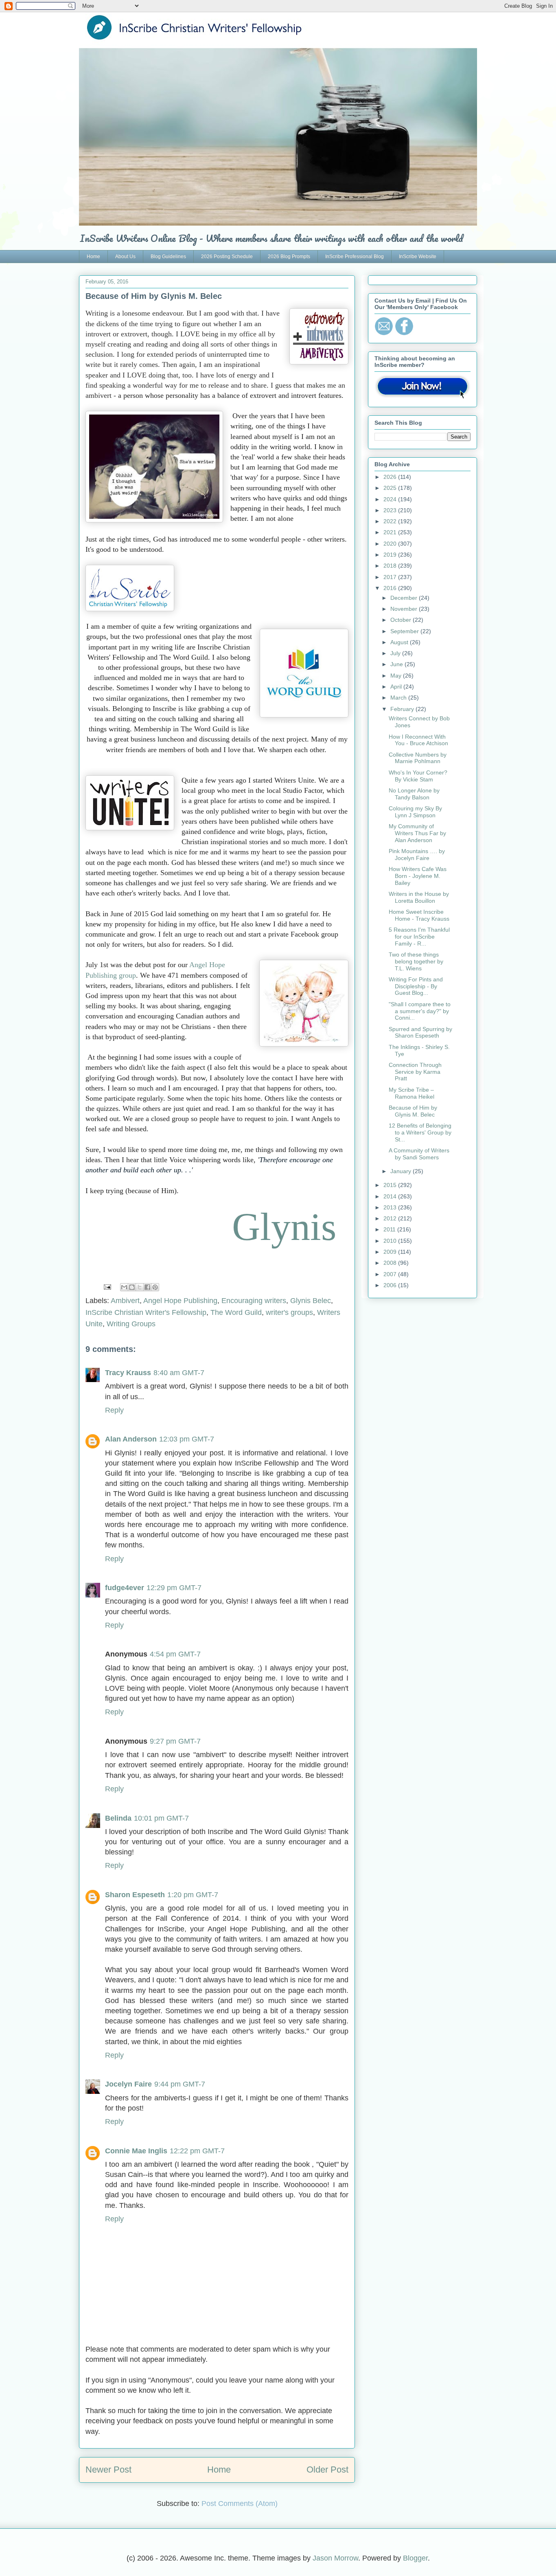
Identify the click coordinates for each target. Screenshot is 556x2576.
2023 (391, 510)
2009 (391, 1252)
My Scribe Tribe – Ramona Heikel (412, 1093)
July (396, 653)
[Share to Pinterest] (155, 1287)
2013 (391, 1207)
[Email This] (124, 1287)
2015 (391, 1185)
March (399, 698)
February (403, 709)
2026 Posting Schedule (227, 257)
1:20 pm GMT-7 (193, 1895)
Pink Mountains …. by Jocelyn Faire (417, 855)
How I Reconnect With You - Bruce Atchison (418, 740)
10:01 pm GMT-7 (161, 1818)
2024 (391, 499)
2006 (391, 1285)
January (402, 1171)
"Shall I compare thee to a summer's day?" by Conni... (420, 1011)
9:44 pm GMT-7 (180, 2084)
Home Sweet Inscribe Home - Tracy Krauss (419, 915)
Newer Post (108, 2470)
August (400, 642)
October (402, 620)
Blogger (415, 2558)
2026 (391, 477)
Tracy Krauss (128, 1373)
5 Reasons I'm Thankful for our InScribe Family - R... (419, 937)
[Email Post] (107, 1287)
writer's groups (289, 1312)
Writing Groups (131, 1324)
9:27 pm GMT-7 (175, 1741)
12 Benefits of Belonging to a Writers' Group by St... (420, 1132)
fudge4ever (125, 1588)
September (405, 631)
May (397, 676)
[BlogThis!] (132, 1287)
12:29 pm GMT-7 (174, 1588)
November (405, 609)
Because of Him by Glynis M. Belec (413, 1111)
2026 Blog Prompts (289, 257)
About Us (125, 257)
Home (93, 257)
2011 (390, 1229)
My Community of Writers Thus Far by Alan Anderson (417, 833)
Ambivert (125, 1301)
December (405, 598)
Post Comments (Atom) (240, 2504)
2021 (391, 532)
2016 (391, 588)
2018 (391, 566)
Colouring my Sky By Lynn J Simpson (415, 812)
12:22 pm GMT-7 (197, 2151)
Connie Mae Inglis (136, 2151)
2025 (391, 488)
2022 (391, 521)
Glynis (284, 1227)
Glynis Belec (311, 1301)
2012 (391, 1218)
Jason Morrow (335, 2558)
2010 (391, 1241)
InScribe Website (418, 257)
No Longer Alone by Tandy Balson (414, 794)
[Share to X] (140, 1287)
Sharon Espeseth (135, 1895)
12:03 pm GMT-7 (187, 1439)
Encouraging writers (254, 1301)
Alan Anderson (131, 1439)
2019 (391, 555)
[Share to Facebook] (147, 1287)
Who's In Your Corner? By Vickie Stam (418, 776)
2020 (391, 544)
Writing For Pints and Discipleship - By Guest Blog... (416, 986)
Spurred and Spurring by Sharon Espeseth (420, 1032)
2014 (391, 1196)
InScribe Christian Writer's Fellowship (146, 1312)
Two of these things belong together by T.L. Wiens (416, 961)
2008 (391, 1263)
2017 (391, 577)
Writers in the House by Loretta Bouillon (419, 897)
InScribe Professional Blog (355, 257)
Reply (114, 1410)
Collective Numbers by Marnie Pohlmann (418, 758)
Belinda (118, 1818)
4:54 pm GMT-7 (175, 1654)
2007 (391, 1274)
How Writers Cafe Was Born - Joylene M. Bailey (418, 876)
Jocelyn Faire (128, 2084)
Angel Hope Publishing (180, 1301)
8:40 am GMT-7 (179, 1373)
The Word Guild (236, 1312)
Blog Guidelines (168, 257)
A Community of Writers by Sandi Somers (419, 1154)
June (397, 664)
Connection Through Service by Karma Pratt (415, 1072)
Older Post (327, 2470)
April (397, 687)
